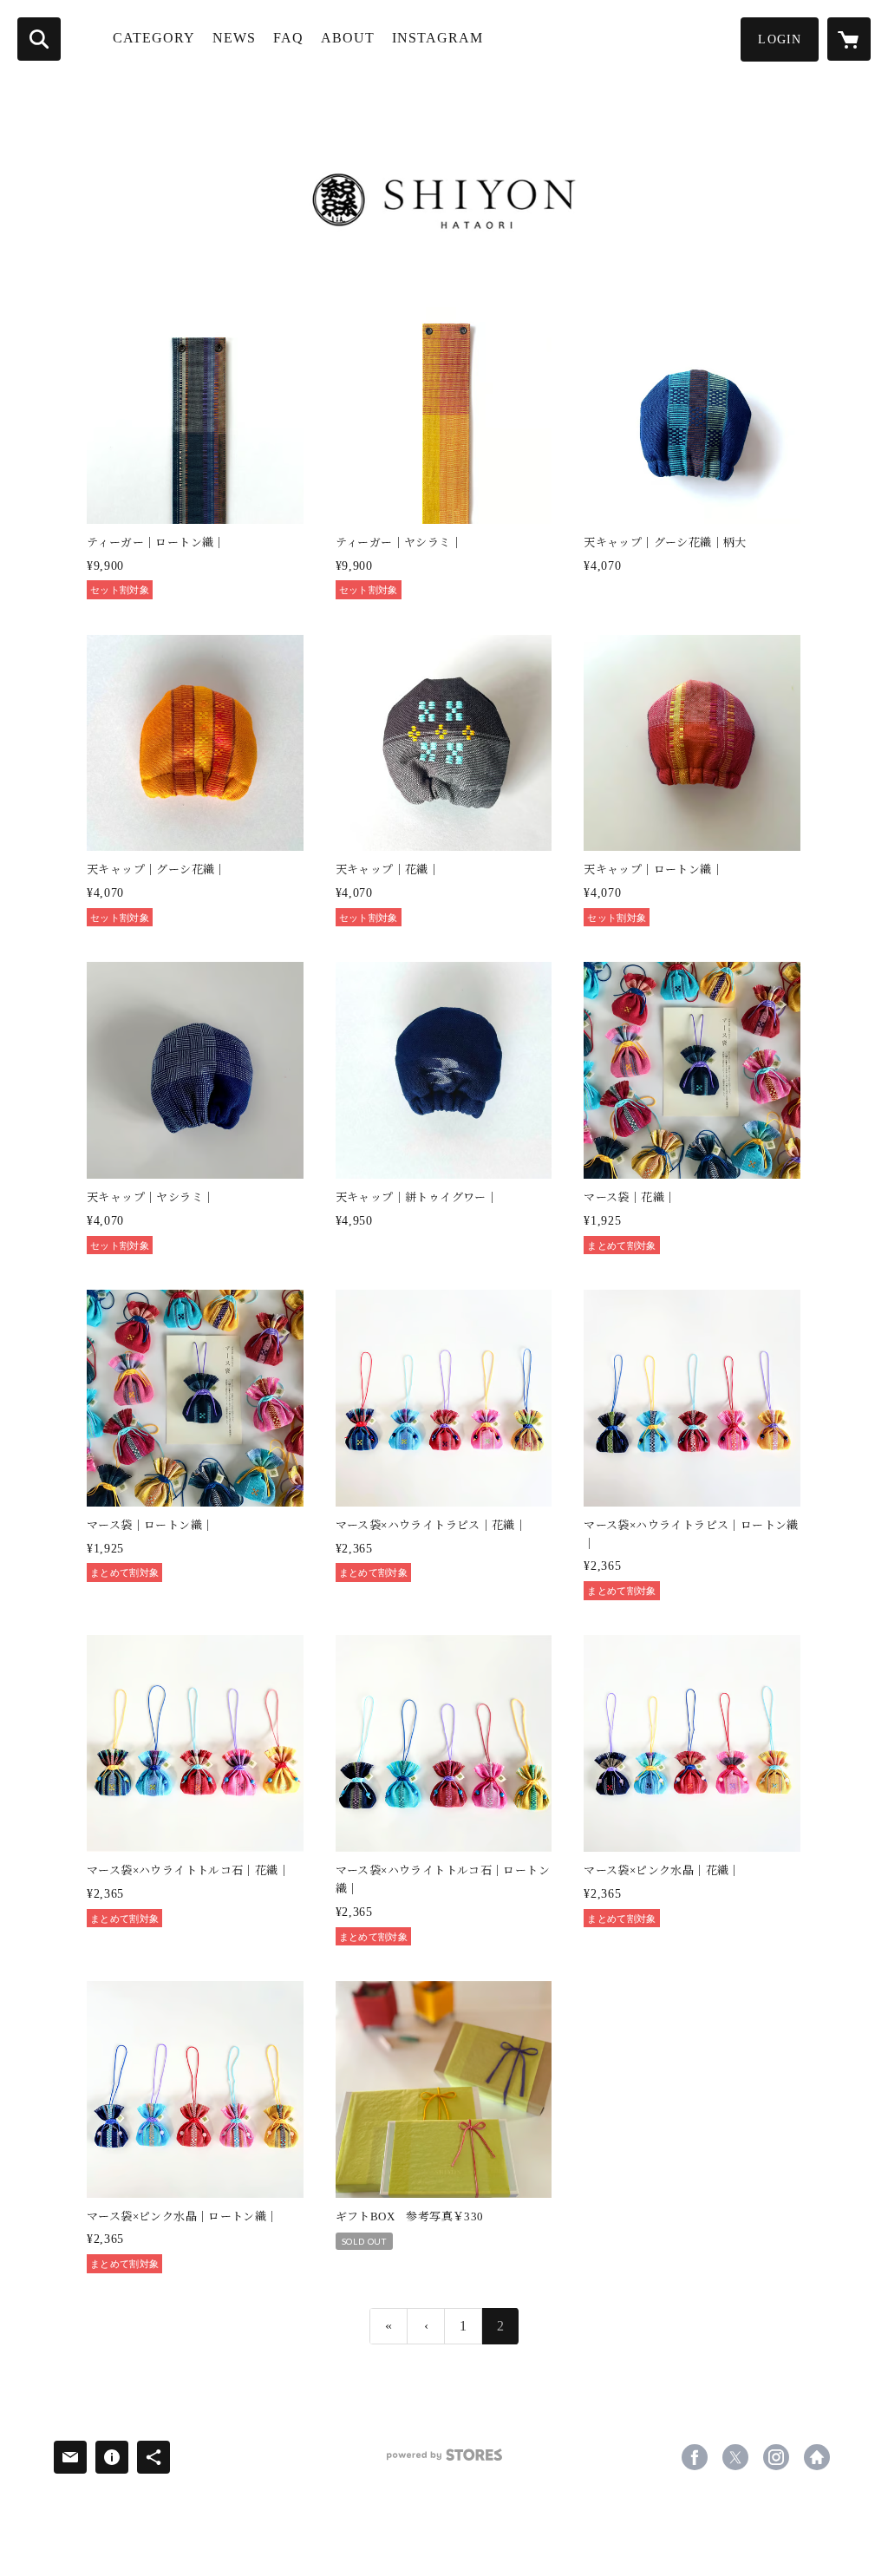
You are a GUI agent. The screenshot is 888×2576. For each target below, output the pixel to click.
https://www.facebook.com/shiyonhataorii (695, 2457)
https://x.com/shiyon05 (735, 2457)
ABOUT (348, 38)
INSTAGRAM (437, 38)
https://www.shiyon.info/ (817, 2457)
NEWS (234, 38)
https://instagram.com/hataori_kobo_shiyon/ (776, 2457)
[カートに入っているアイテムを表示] (849, 39)
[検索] (39, 39)
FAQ (288, 38)
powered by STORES (444, 2461)
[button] (780, 39)
